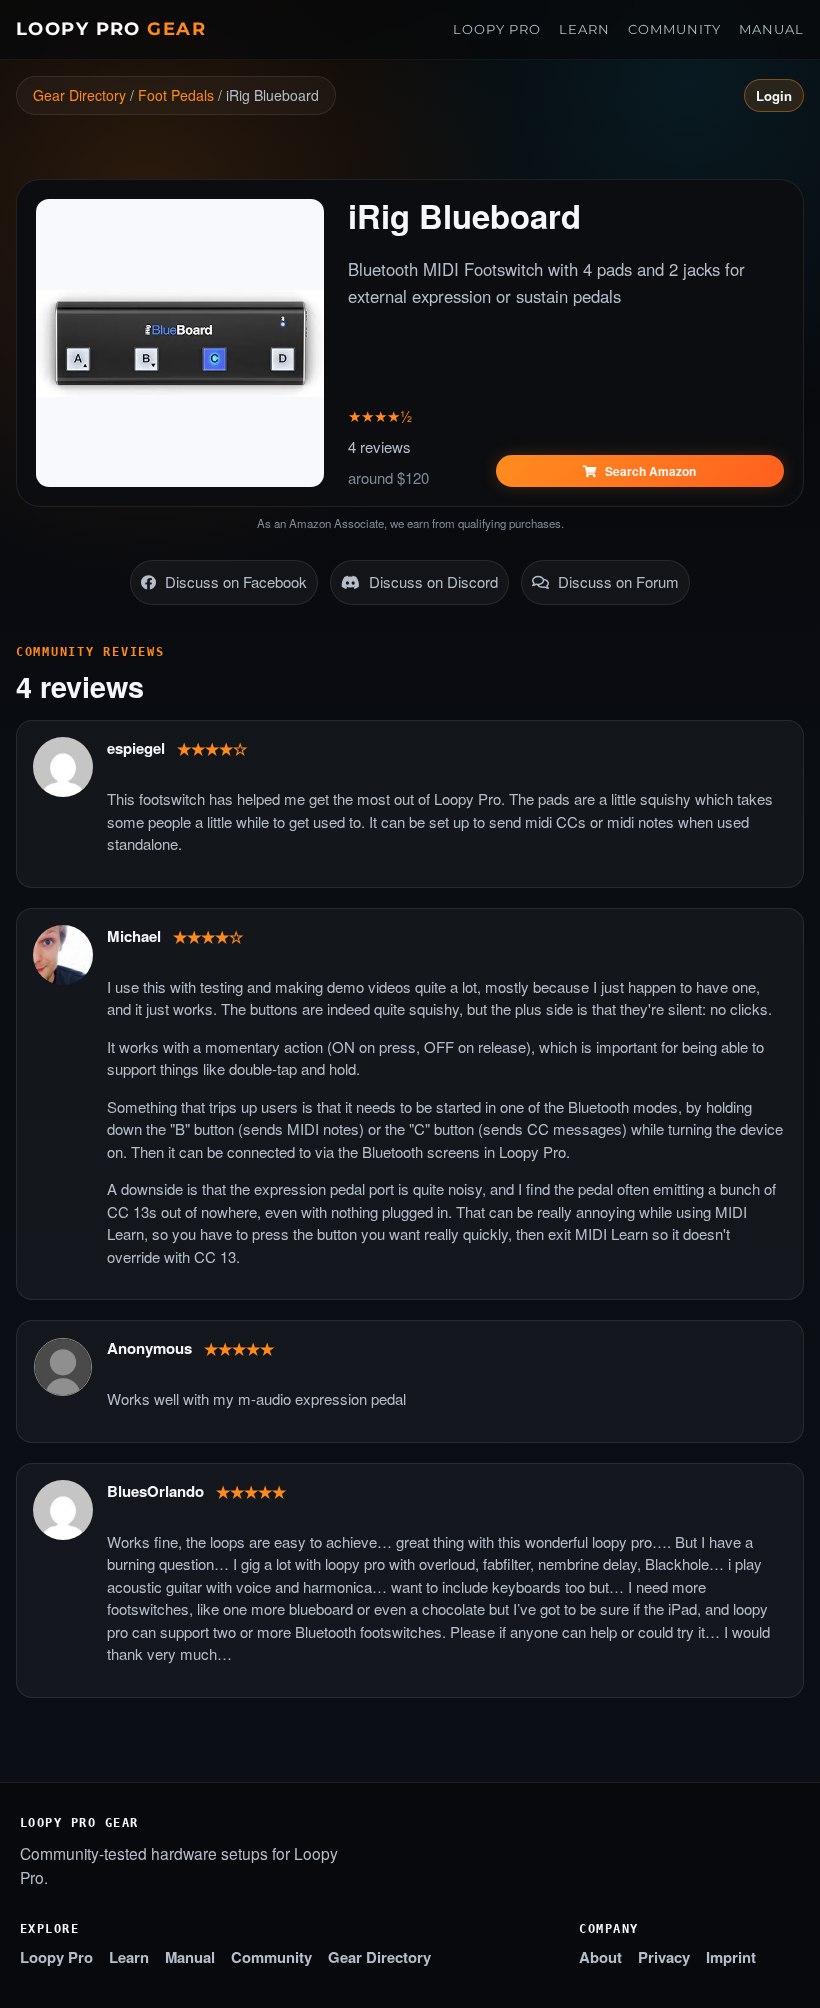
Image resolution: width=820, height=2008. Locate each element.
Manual (771, 29)
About (600, 1957)
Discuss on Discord (431, 581)
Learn (584, 29)
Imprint (731, 1957)
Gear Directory (79, 95)
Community (674, 29)
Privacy (664, 1957)
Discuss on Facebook (234, 581)
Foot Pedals (176, 95)
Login (774, 95)
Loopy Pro (111, 28)
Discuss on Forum (616, 581)
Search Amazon (649, 471)
